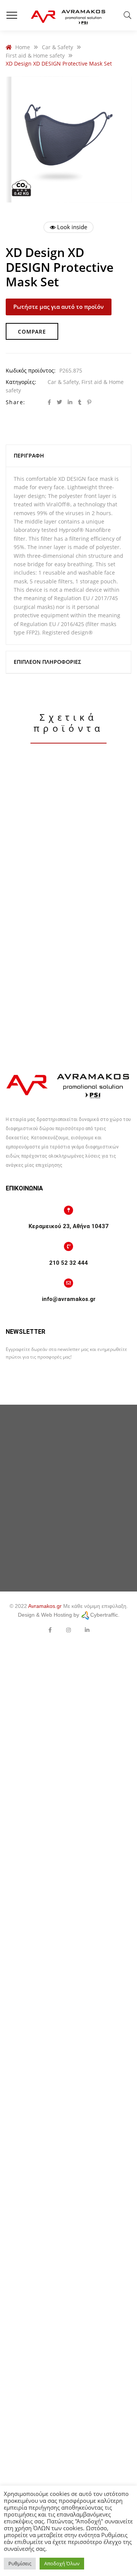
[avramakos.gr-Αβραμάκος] (68, 15)
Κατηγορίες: (21, 382)
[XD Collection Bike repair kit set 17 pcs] (68, 1005)
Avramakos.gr (45, 1606)
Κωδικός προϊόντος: (31, 370)
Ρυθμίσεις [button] (20, 2563)
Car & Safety (63, 382)
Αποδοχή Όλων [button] (62, 2563)
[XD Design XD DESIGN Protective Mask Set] (68, 833)
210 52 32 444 (68, 1263)
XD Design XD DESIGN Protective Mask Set (69, 919)
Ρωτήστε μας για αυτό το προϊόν (59, 307)
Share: (15, 402)
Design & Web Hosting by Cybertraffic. (69, 1615)
